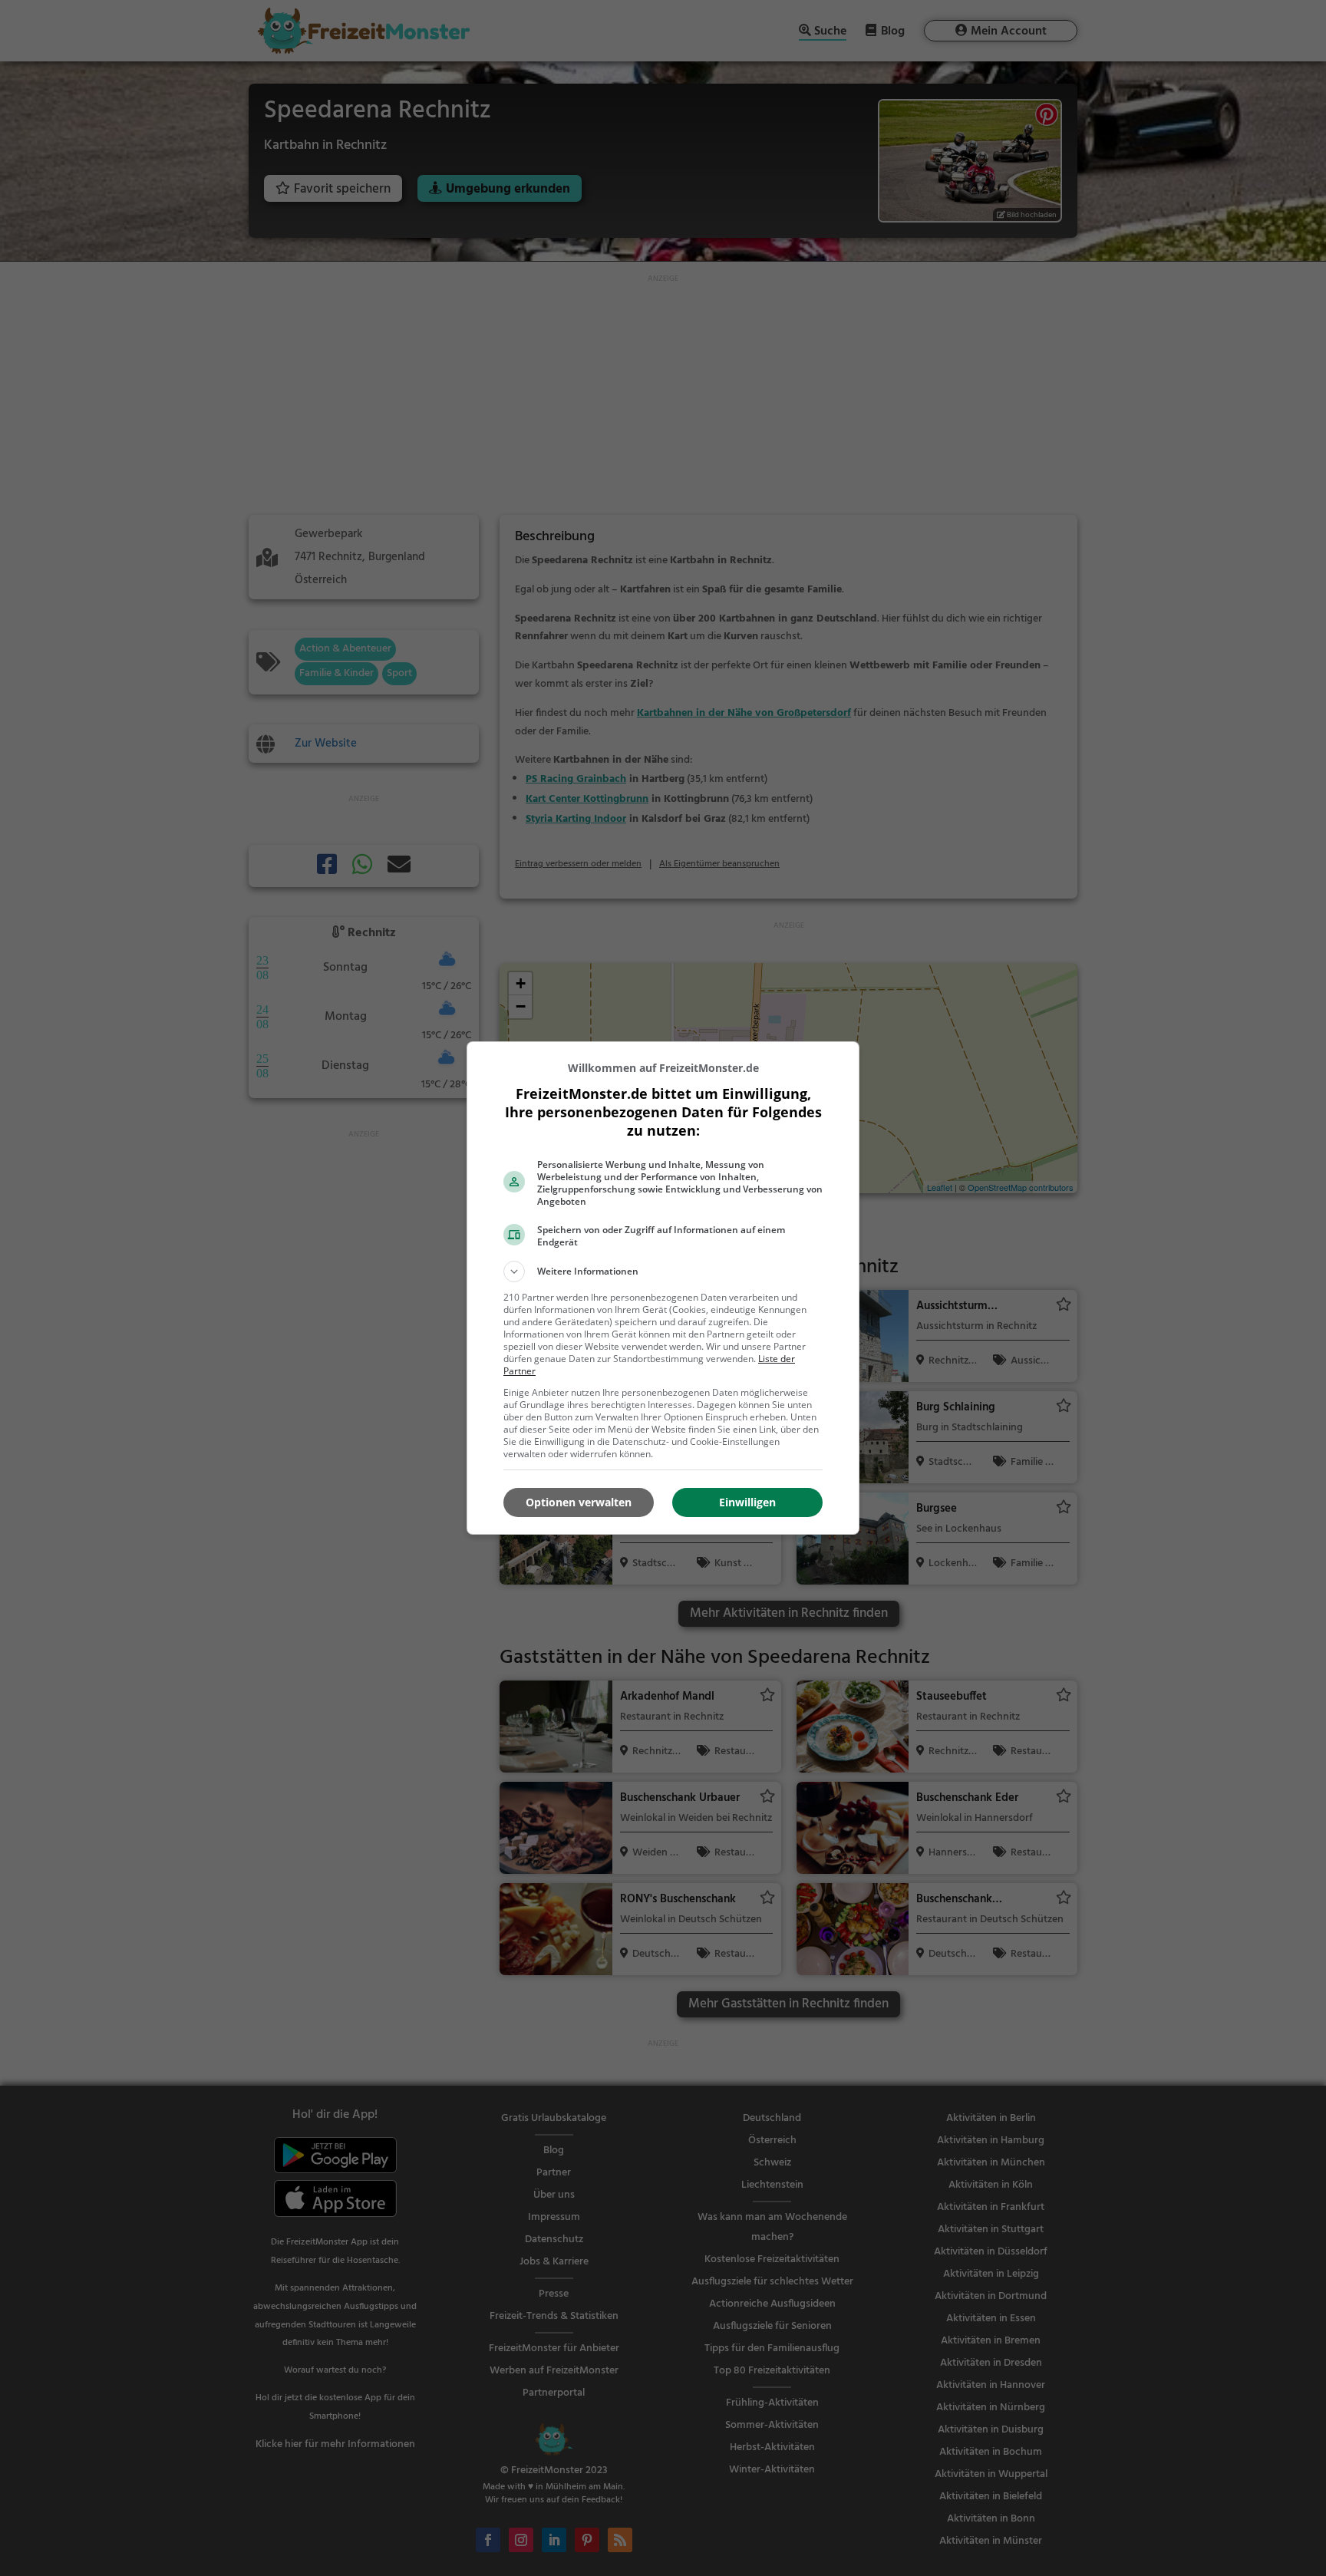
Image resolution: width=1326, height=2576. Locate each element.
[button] (663, 1272)
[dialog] (663, 1288)
